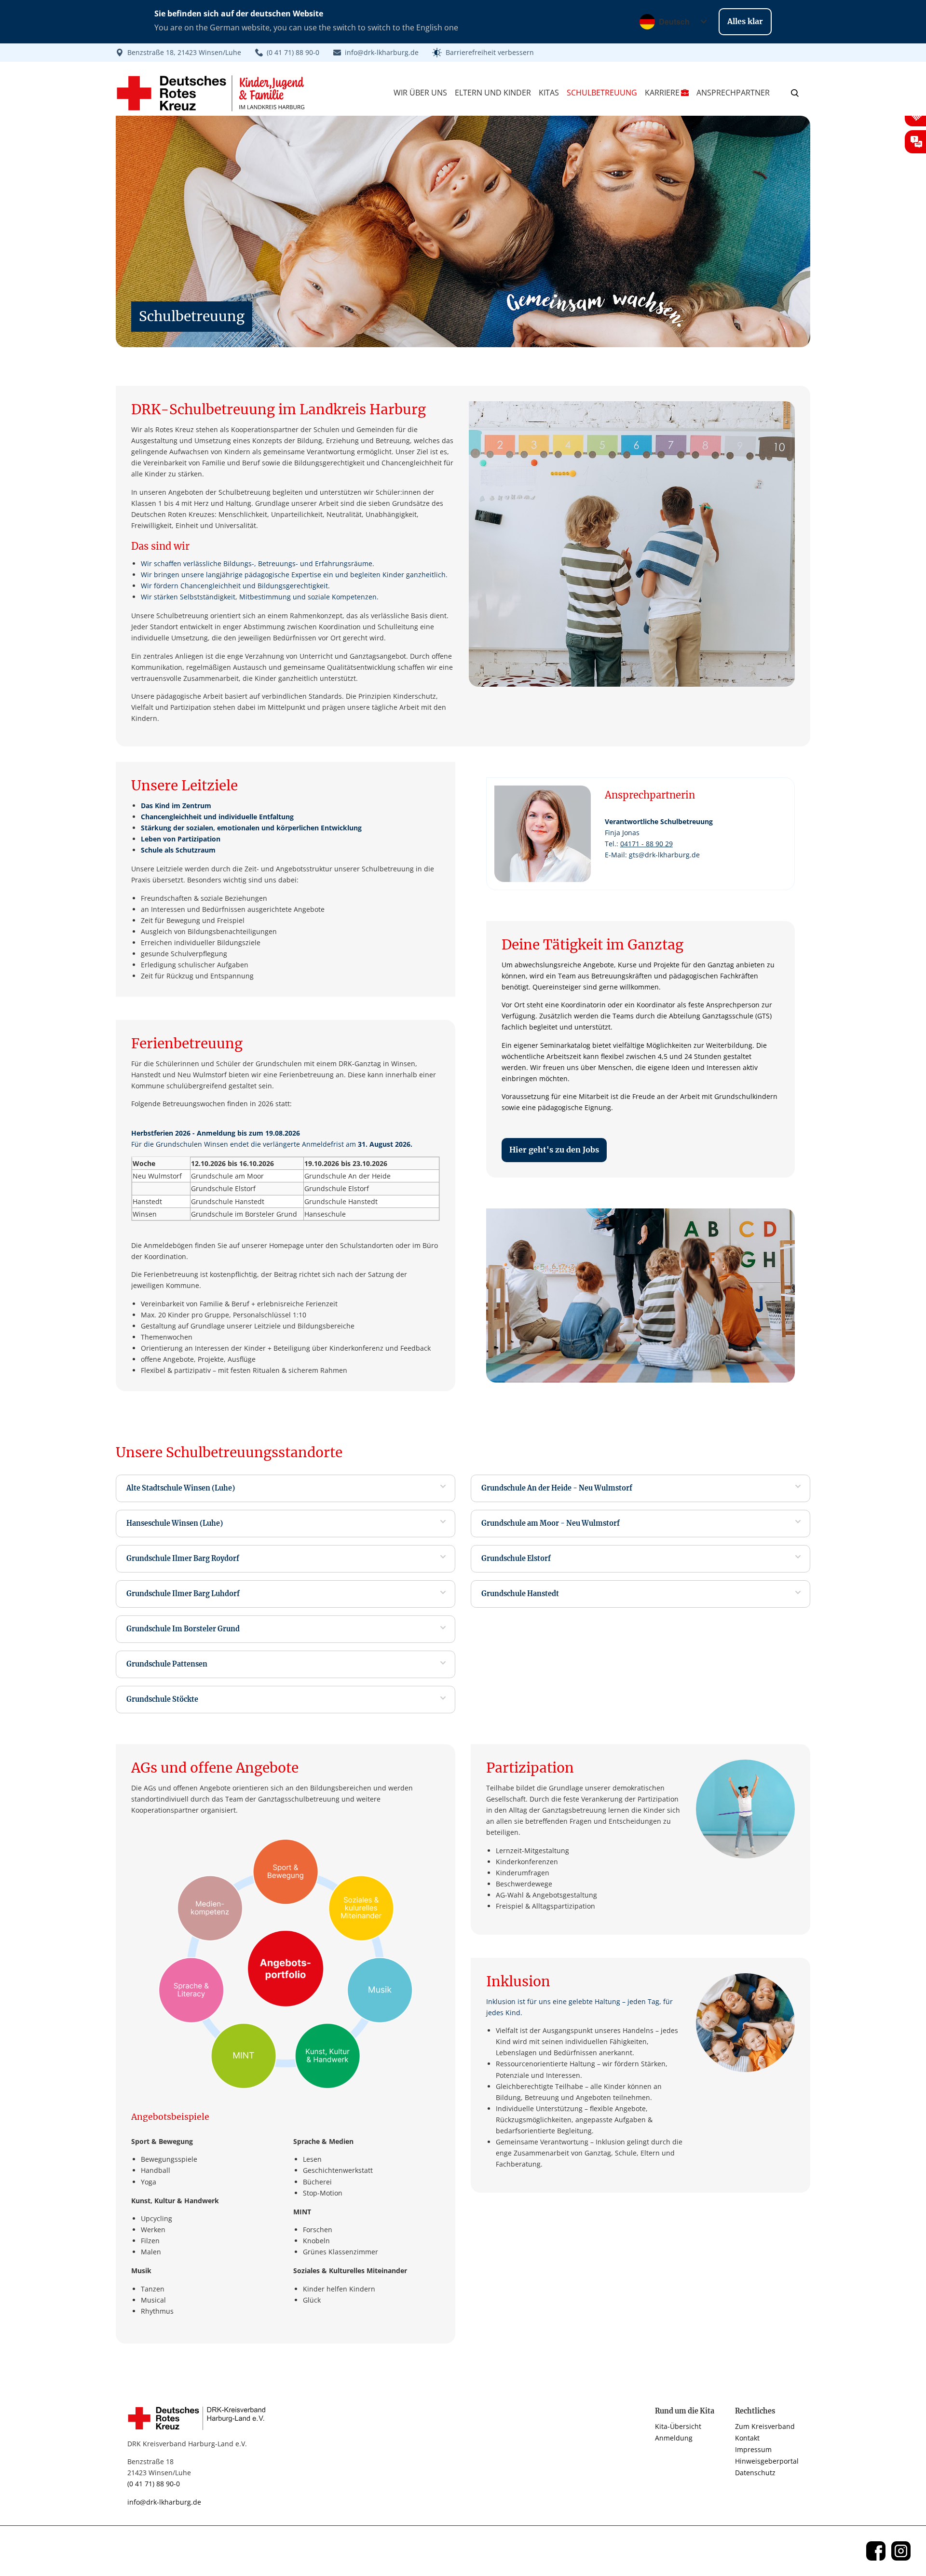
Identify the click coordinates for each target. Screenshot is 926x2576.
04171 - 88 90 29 (647, 844)
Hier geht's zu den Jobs (554, 1150)
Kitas (549, 93)
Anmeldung (674, 2438)
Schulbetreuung (602, 93)
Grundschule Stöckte (162, 1699)
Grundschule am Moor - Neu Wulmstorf (551, 1523)
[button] (483, 53)
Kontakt (747, 2438)
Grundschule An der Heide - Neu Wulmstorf (557, 1488)
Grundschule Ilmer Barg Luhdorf (183, 1594)
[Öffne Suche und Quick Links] (795, 93)
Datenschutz (755, 2473)
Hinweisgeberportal (767, 2461)
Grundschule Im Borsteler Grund (183, 1629)
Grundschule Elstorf (516, 1559)
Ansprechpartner (733, 93)
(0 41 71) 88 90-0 (154, 2484)
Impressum (753, 2449)
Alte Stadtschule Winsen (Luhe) (181, 1488)
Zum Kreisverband (765, 2426)
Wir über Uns (420, 93)
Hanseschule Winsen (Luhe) (175, 1523)
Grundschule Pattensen (167, 1664)
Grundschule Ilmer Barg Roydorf (183, 1559)
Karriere (662, 93)
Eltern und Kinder (493, 93)
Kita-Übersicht (678, 2426)
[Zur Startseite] (200, 2418)
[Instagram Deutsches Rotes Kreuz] (901, 2551)
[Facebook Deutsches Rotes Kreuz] (876, 2551)
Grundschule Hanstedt (520, 1594)
